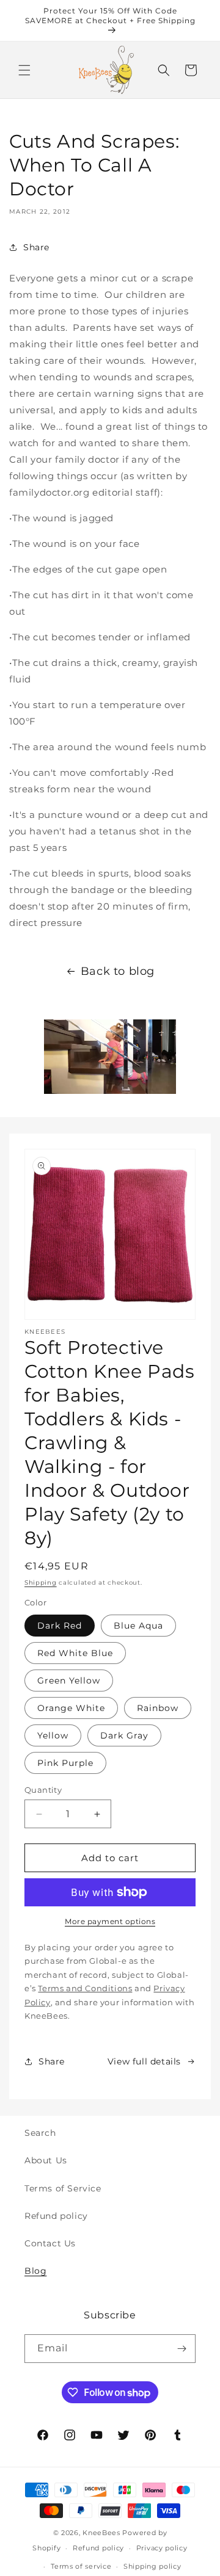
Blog (35, 2271)
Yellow (53, 1735)
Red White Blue (75, 1653)
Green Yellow (69, 1681)
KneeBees (101, 2533)
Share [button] (36, 247)
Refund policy (56, 2216)
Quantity (43, 1790)
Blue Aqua (138, 1626)
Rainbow (158, 1708)
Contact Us (50, 2243)
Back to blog (118, 971)
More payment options (110, 1921)
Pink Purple (65, 1763)
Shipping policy (152, 2566)
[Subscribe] (182, 2349)
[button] (24, 70)
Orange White (71, 1708)
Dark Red (60, 1626)
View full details (144, 2061)
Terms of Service (63, 2188)
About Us (46, 2160)
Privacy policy (162, 2548)
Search (40, 2133)
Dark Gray (124, 1735)
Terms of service (81, 2566)
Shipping (41, 1583)
